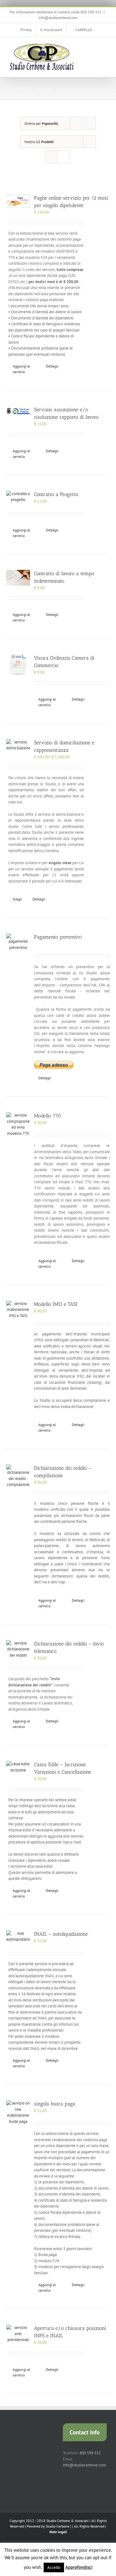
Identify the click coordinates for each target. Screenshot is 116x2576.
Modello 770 (47, 1116)
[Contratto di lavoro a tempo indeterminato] (18, 578)
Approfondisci (79, 2567)
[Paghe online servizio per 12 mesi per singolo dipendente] (18, 201)
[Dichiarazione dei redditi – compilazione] (18, 1476)
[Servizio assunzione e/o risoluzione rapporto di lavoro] (18, 411)
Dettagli (52, 366)
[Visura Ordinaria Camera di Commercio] (18, 666)
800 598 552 (90, 2453)
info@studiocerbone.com (58, 18)
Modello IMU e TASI (56, 1304)
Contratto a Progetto (56, 494)
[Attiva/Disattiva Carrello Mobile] (93, 46)
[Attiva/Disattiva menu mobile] (104, 46)
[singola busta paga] (18, 2112)
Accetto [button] (54, 2567)
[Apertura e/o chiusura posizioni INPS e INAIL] (18, 2334)
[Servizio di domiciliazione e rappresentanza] (18, 745)
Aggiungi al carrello (21, 369)
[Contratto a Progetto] (18, 497)
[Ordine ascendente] (90, 123)
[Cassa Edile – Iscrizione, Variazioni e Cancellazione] (18, 1767)
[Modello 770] (18, 1124)
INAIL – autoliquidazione (61, 1934)
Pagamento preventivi (58, 937)
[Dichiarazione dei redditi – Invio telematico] (18, 1649)
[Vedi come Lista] (63, 157)
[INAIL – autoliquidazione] (18, 1936)
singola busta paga (55, 2104)
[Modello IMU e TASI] (18, 1310)
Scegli (17, 899)
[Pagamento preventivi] (18, 942)
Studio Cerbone (58, 2526)
